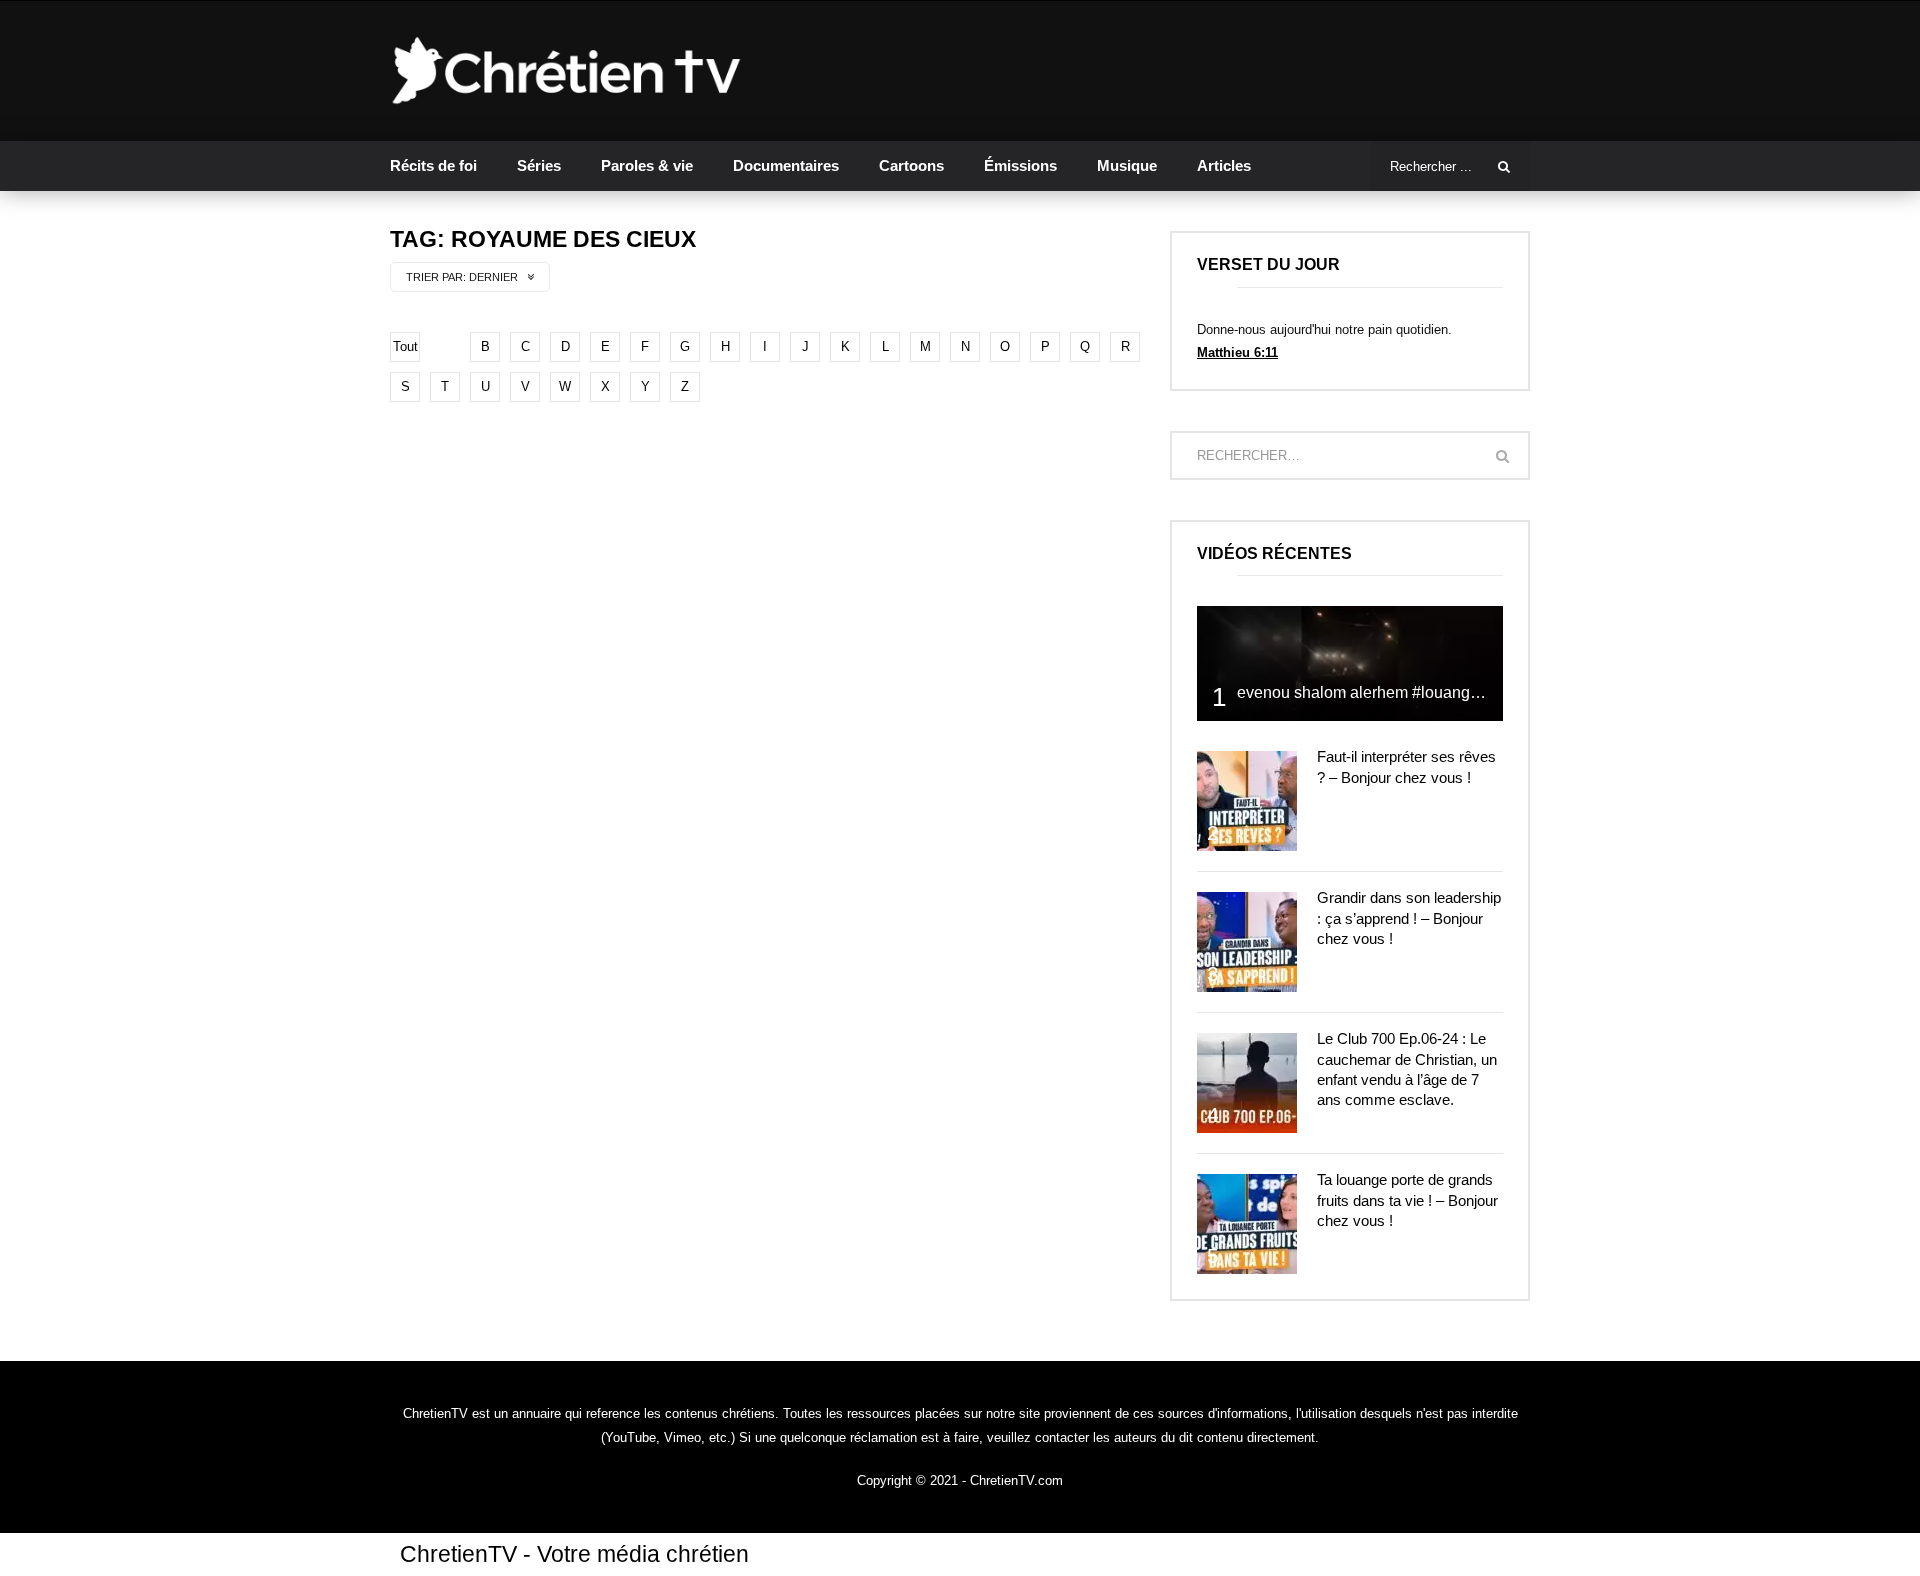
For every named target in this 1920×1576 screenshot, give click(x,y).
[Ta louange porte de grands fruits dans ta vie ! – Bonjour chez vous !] (1247, 1224)
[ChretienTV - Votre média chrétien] (566, 71)
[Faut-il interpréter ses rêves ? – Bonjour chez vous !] (1247, 801)
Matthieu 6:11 (1237, 352)
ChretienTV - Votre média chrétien (574, 1554)
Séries (539, 165)
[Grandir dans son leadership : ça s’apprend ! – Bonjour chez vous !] (1247, 942)
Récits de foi (433, 165)
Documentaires (786, 165)
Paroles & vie (647, 165)
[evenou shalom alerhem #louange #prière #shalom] (1350, 663)
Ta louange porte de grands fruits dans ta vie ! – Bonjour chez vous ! (1407, 1200)
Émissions (1020, 165)
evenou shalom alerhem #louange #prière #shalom (1417, 692)
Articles (1224, 165)
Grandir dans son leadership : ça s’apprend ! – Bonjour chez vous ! (1409, 918)
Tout (405, 346)
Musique (1127, 165)
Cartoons (911, 165)
